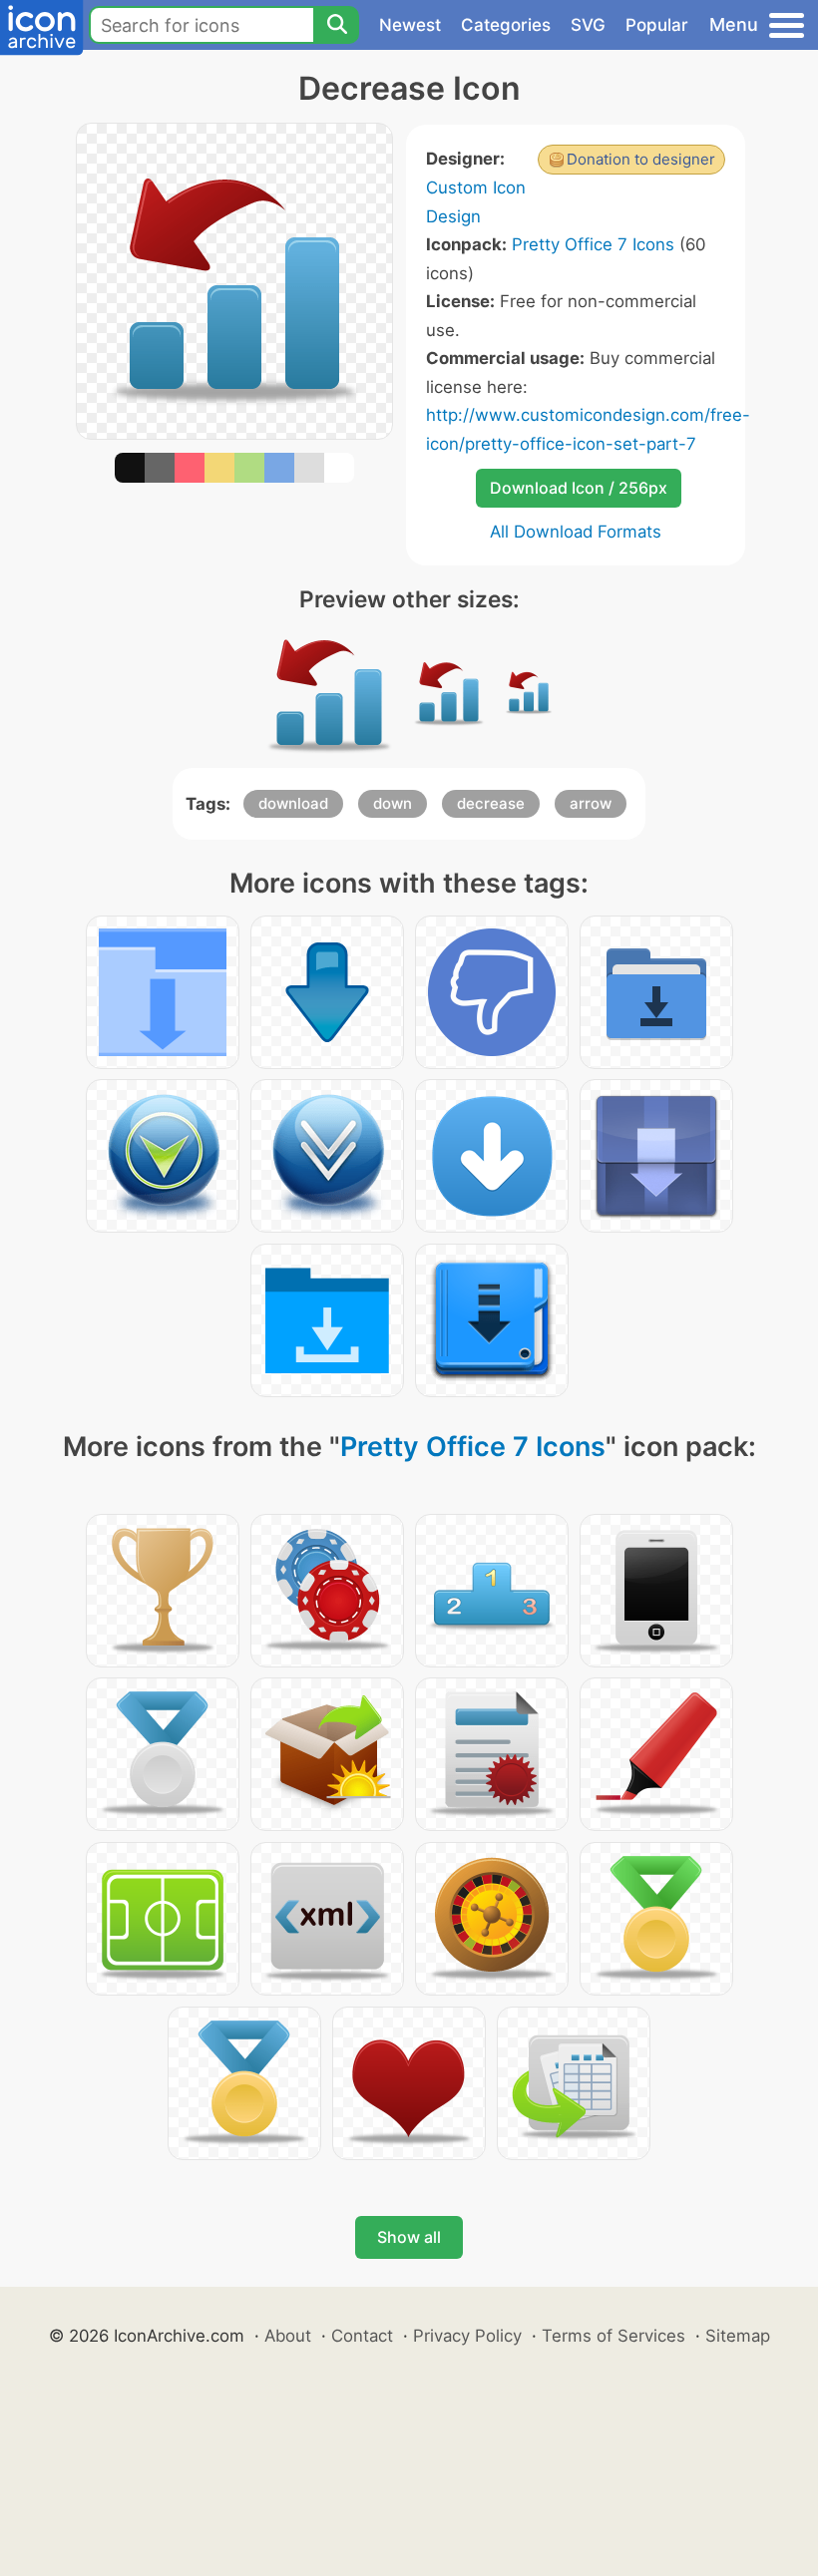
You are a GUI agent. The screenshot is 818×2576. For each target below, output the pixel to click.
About (288, 2336)
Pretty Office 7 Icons (593, 244)
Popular (657, 25)
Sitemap (738, 2336)
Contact (362, 2336)
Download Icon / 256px (579, 488)
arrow (591, 803)
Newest (410, 25)
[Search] (336, 25)
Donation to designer (641, 159)
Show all (409, 2237)
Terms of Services (613, 2336)
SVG (588, 25)
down (393, 803)
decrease (491, 803)
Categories (506, 25)
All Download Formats (576, 532)
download (293, 803)
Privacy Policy (467, 2336)
